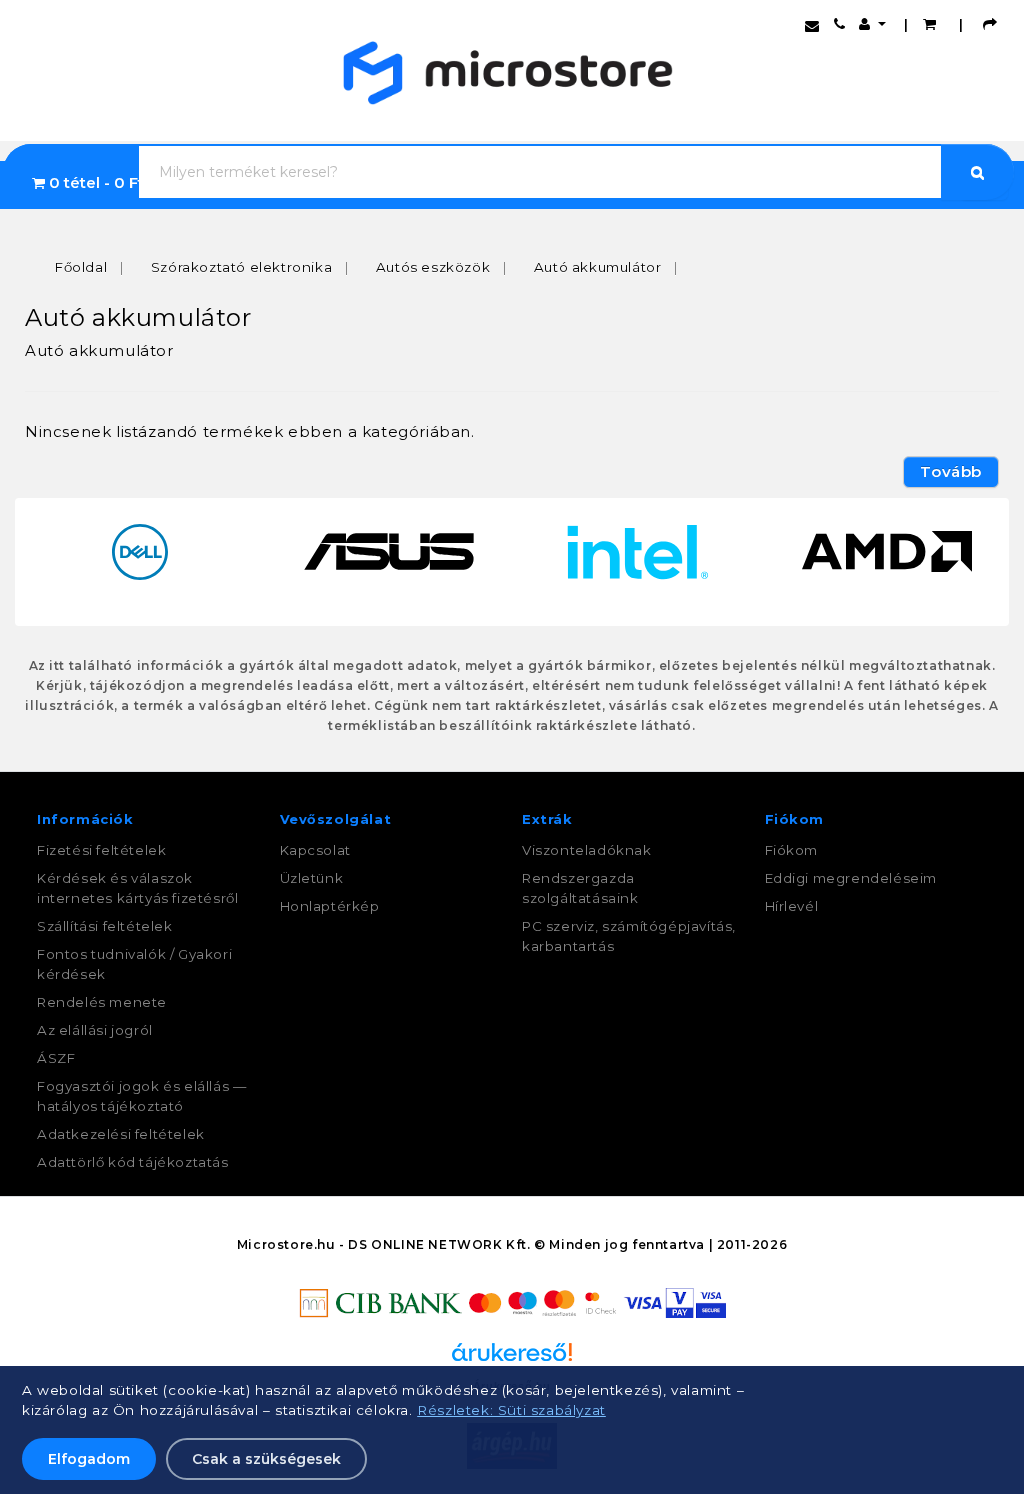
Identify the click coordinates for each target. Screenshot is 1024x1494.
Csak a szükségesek (266, 1459)
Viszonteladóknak (587, 850)
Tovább (951, 471)
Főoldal (81, 267)
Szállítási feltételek (105, 926)
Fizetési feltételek (101, 850)
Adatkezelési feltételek (121, 1134)
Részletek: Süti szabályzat (511, 1410)
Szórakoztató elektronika (241, 267)
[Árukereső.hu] (512, 1359)
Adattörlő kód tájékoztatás (133, 1162)
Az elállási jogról (95, 1030)
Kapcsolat (315, 850)
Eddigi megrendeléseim (851, 878)
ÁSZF (56, 1058)
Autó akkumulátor (598, 267)
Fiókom (792, 850)
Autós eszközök (433, 267)
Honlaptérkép (330, 906)
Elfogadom (89, 1459)
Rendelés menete (102, 1002)
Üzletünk (312, 878)
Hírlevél (792, 906)
